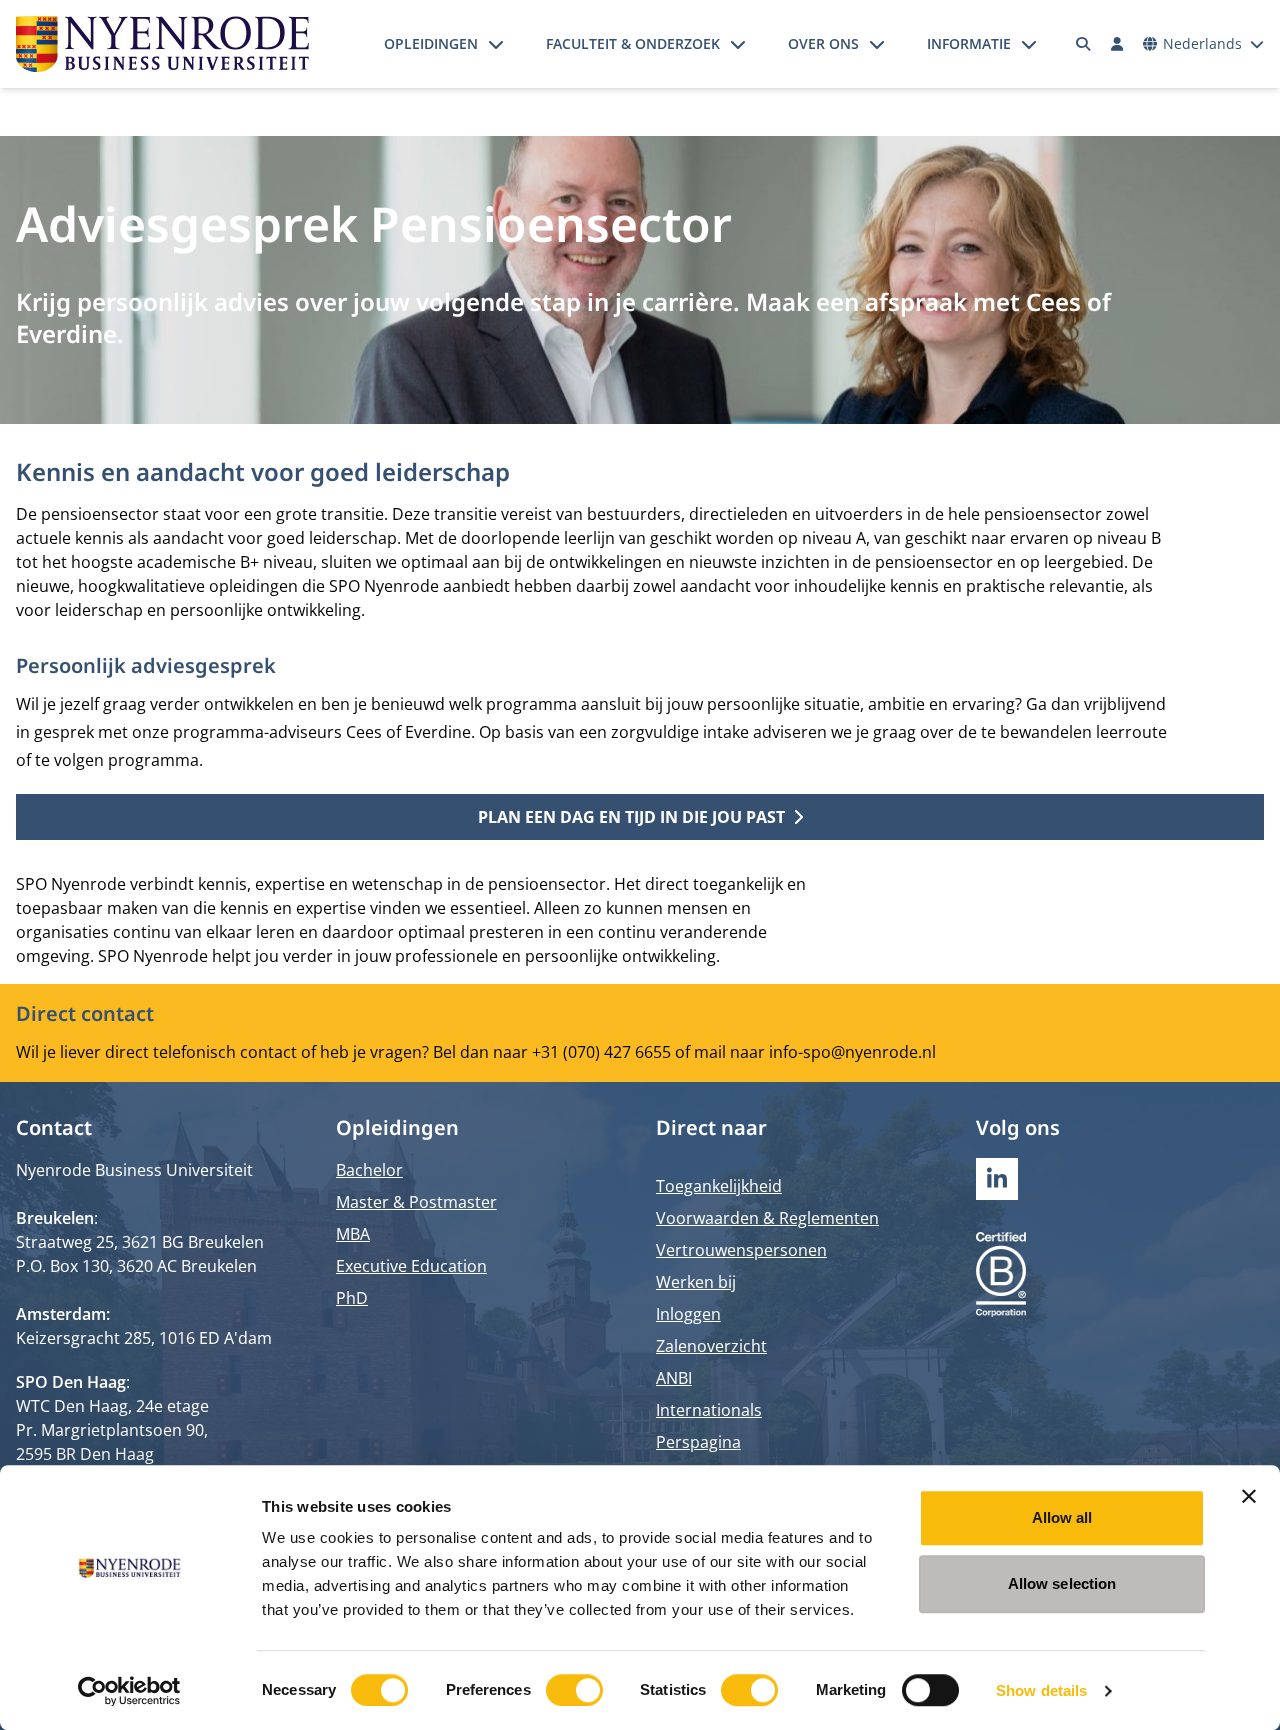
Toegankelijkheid (719, 1186)
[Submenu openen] (496, 44)
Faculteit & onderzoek (633, 43)
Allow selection (1062, 1583)
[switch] (574, 1690)
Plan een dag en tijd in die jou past (631, 817)
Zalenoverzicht (711, 1346)
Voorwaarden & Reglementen (767, 1218)
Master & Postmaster (416, 1202)
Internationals (709, 1410)
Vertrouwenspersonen (741, 1250)
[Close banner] (1249, 1496)
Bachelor (369, 1170)
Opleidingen (431, 43)
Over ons (823, 43)
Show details (1041, 1690)
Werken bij (696, 1282)
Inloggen (688, 1314)
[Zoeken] (1084, 44)
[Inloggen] (1117, 44)
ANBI (674, 1378)
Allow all (1062, 1517)
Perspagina (698, 1442)
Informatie (969, 43)
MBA (353, 1234)
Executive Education (411, 1266)
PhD (352, 1298)
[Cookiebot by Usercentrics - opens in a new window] (129, 1691)
